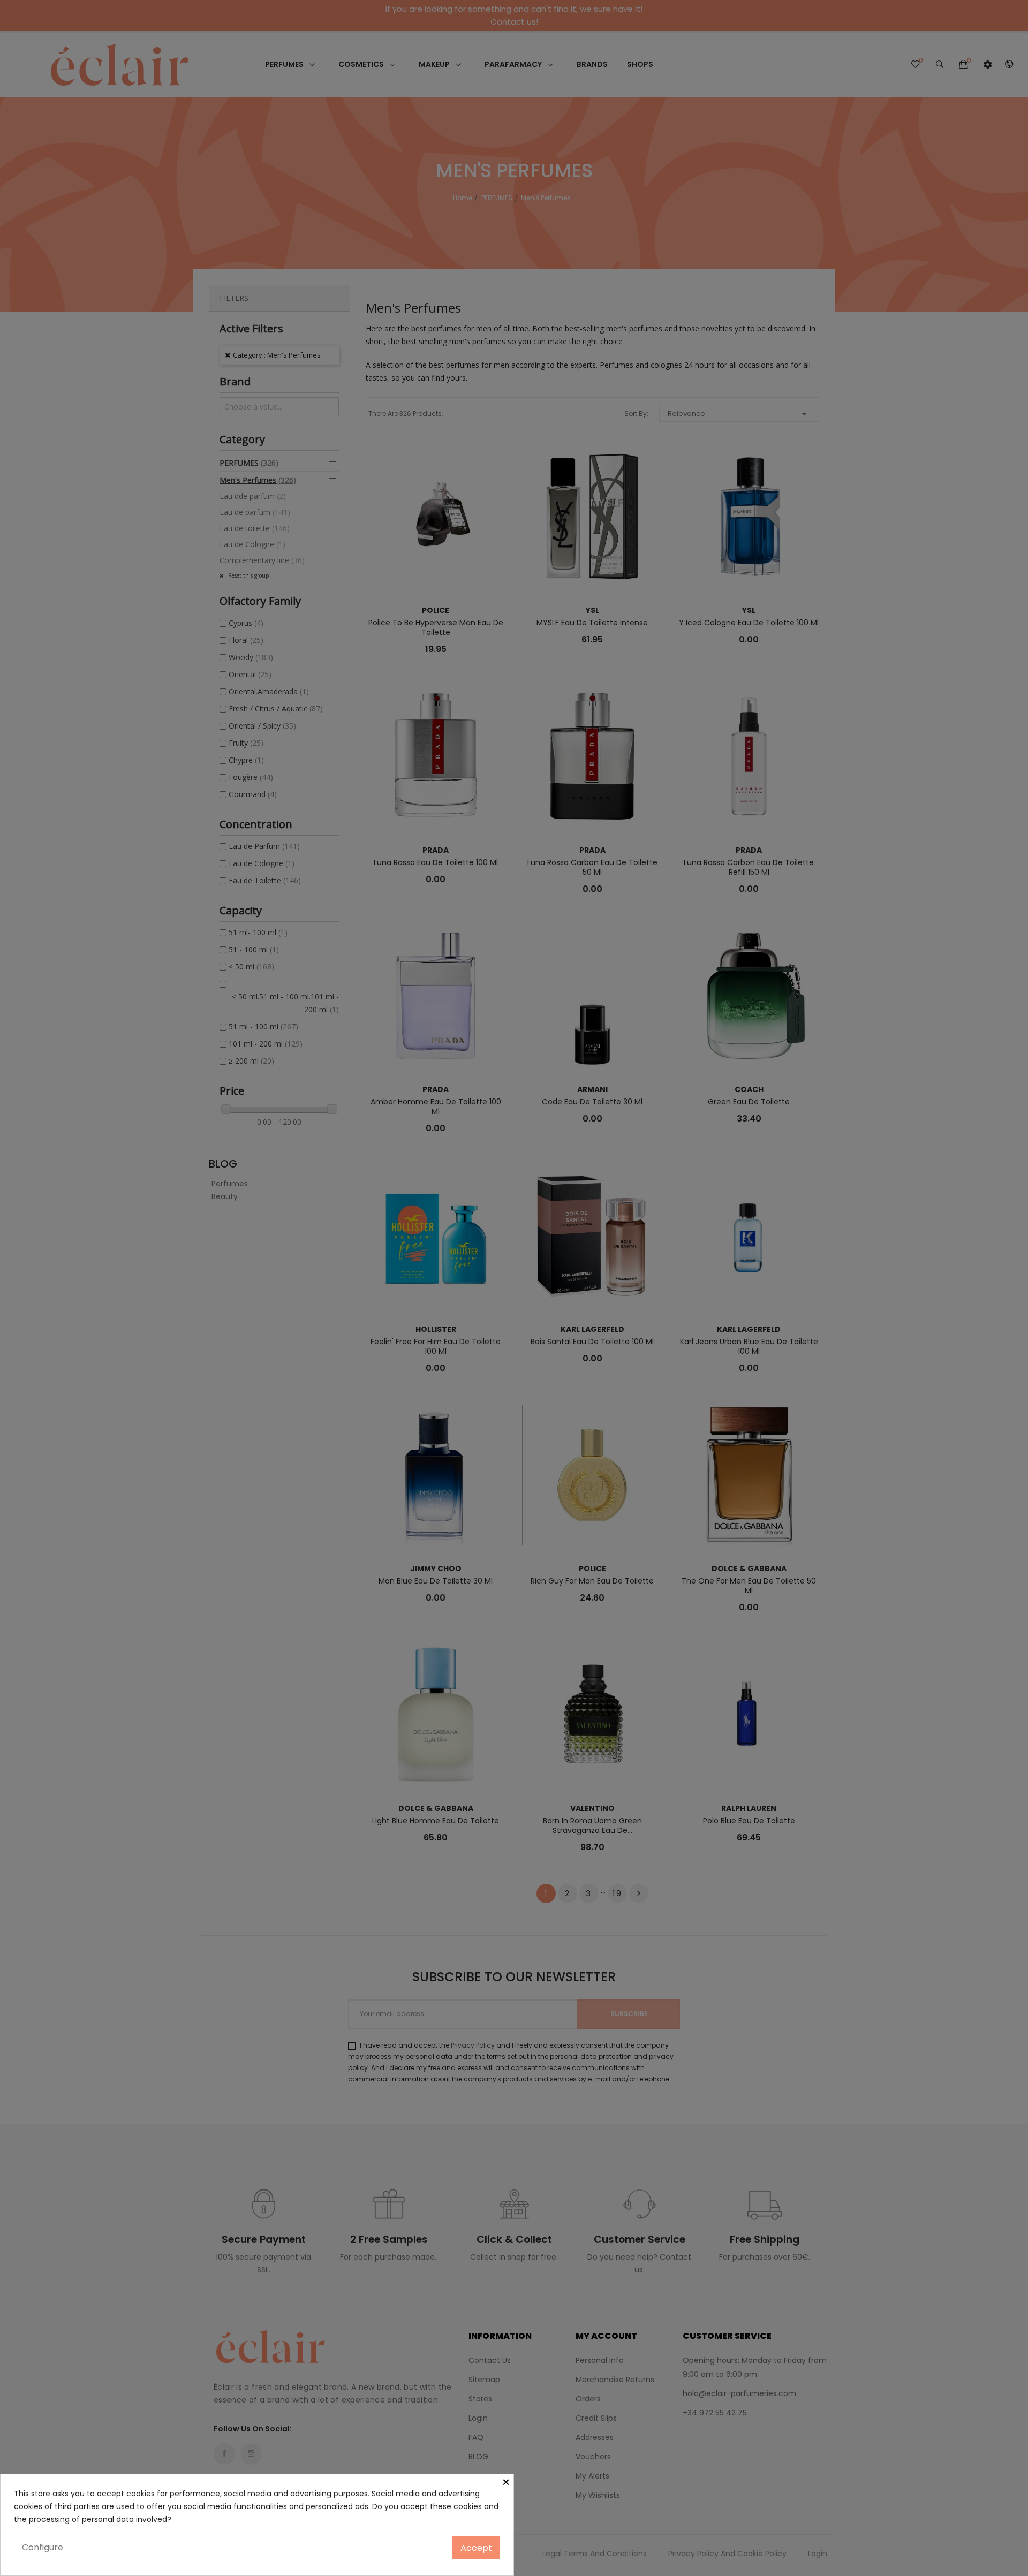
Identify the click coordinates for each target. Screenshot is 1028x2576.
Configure (43, 2547)
